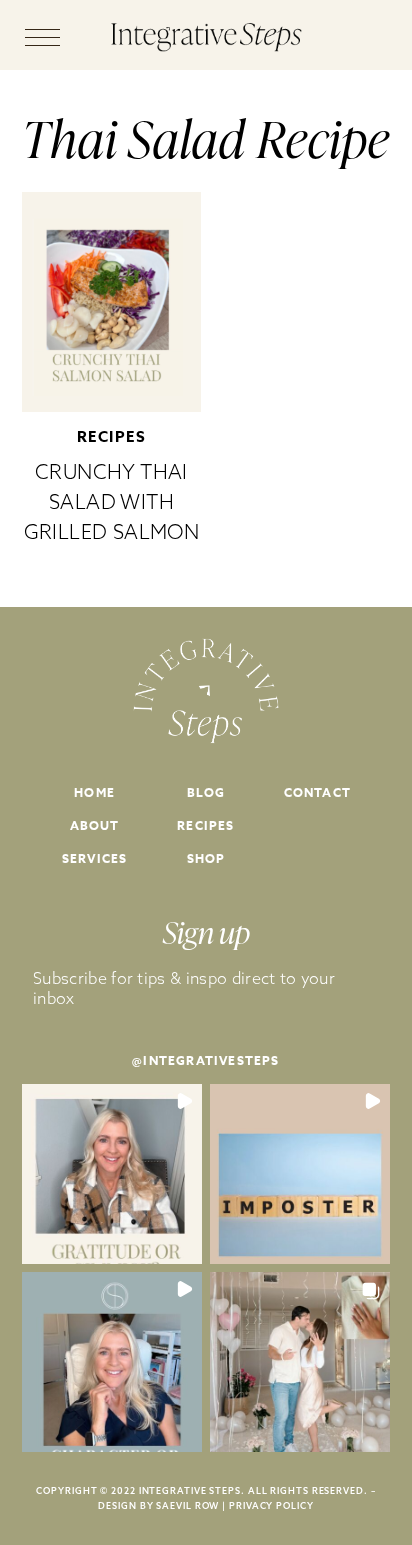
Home (94, 792)
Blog (206, 792)
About (95, 825)
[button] (112, 1174)
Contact (317, 792)
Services (95, 858)
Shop (206, 858)
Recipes (112, 436)
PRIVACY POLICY (271, 1505)
